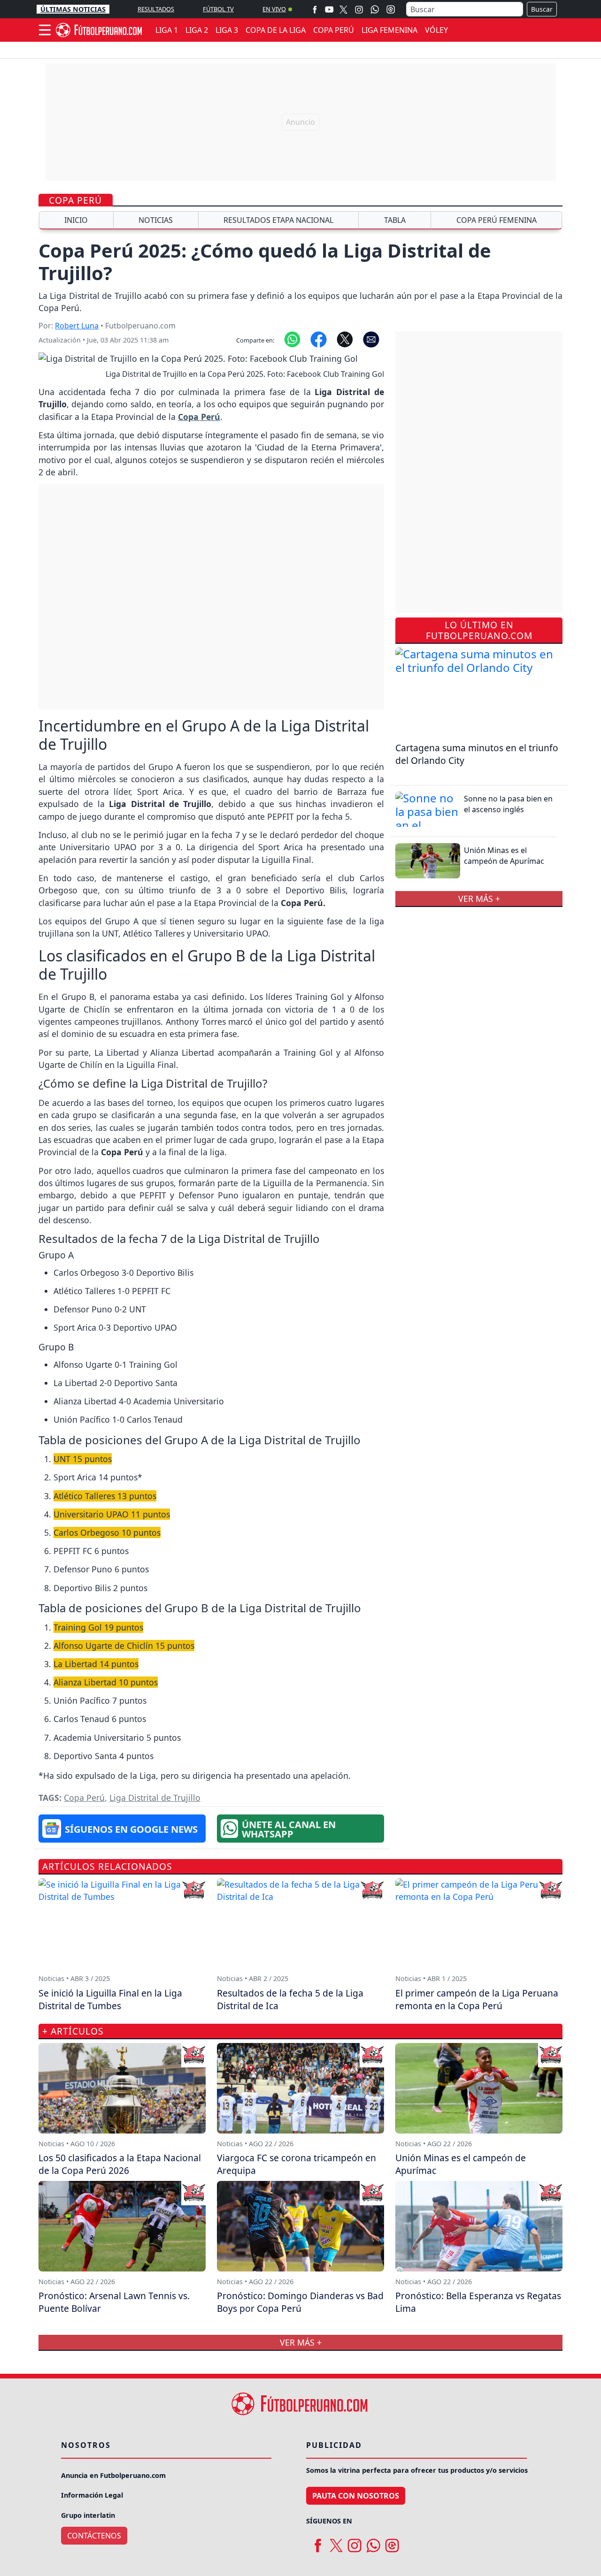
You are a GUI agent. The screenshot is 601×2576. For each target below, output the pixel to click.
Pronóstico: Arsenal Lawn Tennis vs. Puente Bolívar (114, 2302)
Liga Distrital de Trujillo (155, 1798)
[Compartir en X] (345, 338)
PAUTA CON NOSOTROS (356, 2496)
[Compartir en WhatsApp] (292, 338)
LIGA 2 (197, 30)
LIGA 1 (167, 30)
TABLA (395, 220)
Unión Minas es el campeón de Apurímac (504, 855)
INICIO (76, 220)
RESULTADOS (156, 9)
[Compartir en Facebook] (319, 338)
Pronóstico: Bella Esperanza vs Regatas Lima (478, 2302)
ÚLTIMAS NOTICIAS (73, 9)
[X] (343, 9)
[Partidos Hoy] (391, 9)
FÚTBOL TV (218, 9)
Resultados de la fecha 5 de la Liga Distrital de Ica (290, 1999)
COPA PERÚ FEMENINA (497, 220)
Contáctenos (94, 2536)
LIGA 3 (227, 30)
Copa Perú (75, 200)
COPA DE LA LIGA (276, 30)
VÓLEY (436, 30)
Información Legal (92, 2495)
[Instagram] (359, 9)
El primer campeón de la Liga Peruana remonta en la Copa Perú (477, 1999)
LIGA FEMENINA (389, 30)
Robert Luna (77, 326)
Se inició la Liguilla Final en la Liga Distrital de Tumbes (110, 1999)
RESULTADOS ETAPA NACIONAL (278, 220)
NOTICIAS (156, 220)
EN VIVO (274, 9)
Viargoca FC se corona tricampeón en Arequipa (297, 2164)
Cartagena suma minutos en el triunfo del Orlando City (477, 754)
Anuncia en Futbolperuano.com (113, 2475)
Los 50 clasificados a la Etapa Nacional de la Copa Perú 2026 (120, 2164)
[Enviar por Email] (371, 338)
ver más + (479, 899)
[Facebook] (315, 9)
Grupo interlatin (88, 2515)
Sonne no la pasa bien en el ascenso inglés (508, 804)
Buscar (542, 9)
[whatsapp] (373, 2542)
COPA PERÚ (334, 30)
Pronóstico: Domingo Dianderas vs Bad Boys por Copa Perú (300, 2302)
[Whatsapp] (375, 9)
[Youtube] (329, 9)
